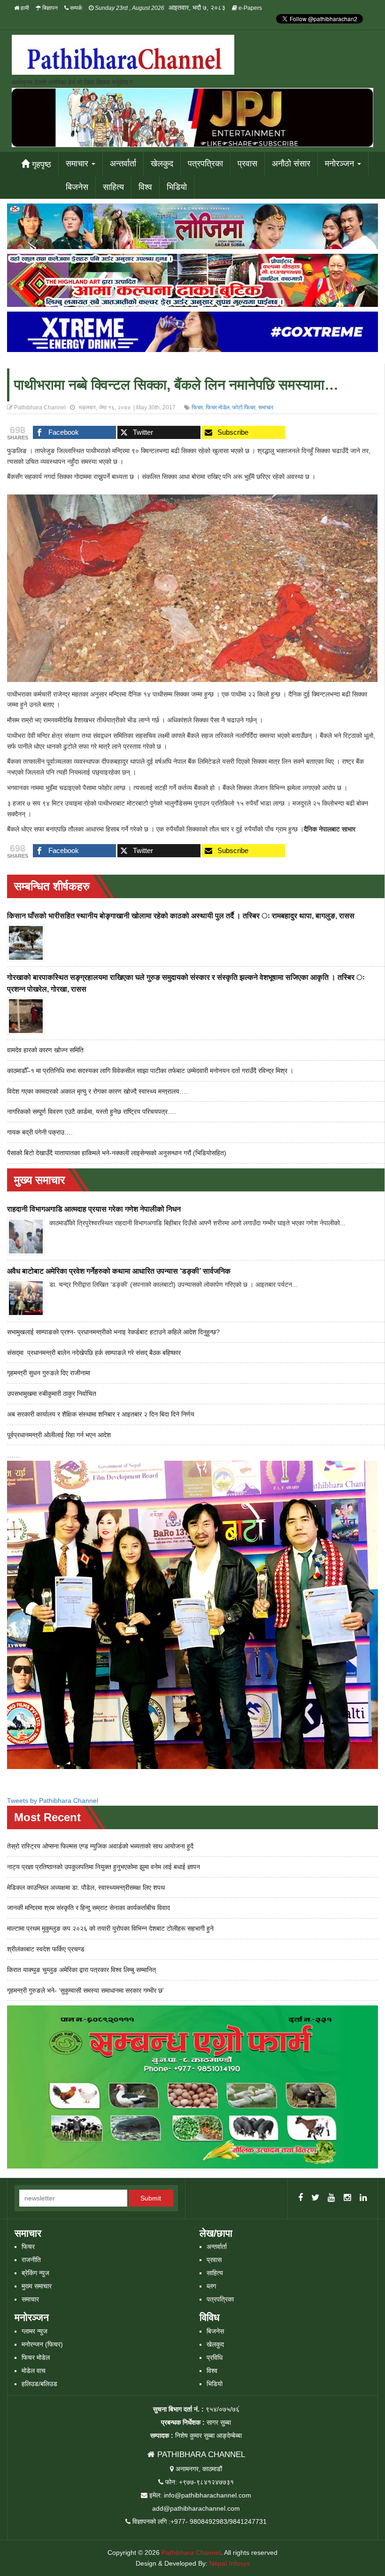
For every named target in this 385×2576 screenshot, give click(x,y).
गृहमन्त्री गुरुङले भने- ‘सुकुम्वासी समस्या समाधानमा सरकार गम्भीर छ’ (85, 1990)
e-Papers (250, 8)
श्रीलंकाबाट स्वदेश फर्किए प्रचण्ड (46, 1949)
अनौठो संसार (291, 164)
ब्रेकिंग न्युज (35, 2273)
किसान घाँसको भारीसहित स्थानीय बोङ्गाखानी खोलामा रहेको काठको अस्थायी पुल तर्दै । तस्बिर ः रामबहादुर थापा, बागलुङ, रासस (181, 916)
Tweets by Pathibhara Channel (53, 1801)
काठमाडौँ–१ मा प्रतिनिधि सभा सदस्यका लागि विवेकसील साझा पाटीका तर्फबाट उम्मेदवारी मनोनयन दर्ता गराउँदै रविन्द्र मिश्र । (150, 1071)
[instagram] (347, 2198)
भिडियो (177, 187)
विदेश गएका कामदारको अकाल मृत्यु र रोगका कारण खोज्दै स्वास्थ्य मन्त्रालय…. (97, 1091)
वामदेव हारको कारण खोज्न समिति (45, 1050)
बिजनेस (77, 187)
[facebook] (300, 2198)
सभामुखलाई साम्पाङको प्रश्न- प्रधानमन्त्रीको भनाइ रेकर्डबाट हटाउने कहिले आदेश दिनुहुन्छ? (113, 1332)
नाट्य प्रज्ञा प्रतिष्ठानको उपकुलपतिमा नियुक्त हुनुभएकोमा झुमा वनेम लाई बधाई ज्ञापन (104, 1867)
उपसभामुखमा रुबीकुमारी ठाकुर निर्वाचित (52, 1394)
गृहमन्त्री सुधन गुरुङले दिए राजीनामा (49, 1373)
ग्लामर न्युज (35, 2331)
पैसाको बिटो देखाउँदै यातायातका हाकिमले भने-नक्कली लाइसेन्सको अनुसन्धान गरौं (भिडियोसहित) (117, 1153)
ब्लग (211, 2286)
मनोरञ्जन (341, 164)
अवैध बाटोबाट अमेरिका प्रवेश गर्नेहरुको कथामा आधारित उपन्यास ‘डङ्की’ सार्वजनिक (119, 1271)
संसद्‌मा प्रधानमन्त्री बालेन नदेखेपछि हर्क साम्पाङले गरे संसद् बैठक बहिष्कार (94, 1353)
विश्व (145, 187)
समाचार (78, 164)
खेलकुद (162, 164)
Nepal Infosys (230, 2563)
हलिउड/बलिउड (39, 2384)
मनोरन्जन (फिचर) (42, 2344)
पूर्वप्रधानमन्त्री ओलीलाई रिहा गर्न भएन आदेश (59, 1435)
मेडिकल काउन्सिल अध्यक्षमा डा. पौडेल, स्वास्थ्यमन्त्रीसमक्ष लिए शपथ (86, 1887)
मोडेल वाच (34, 2371)
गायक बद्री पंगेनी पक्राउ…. (40, 1132)
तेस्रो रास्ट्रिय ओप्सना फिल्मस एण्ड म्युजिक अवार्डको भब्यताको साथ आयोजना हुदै (100, 1846)
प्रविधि (215, 2357)
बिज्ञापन (49, 8)
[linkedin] (363, 2198)
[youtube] (331, 2198)
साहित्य (113, 187)
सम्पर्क (75, 8)
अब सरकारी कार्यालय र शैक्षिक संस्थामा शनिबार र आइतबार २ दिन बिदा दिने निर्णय (101, 1414)
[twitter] (315, 2198)
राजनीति (31, 2260)
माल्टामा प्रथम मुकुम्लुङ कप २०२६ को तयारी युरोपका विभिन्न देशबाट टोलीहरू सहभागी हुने (110, 1928)
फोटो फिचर (244, 407)
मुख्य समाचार (37, 2286)
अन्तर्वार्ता (123, 164)
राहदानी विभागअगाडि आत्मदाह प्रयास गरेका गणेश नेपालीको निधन (94, 1209)
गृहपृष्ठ (40, 164)
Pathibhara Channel (191, 2553)
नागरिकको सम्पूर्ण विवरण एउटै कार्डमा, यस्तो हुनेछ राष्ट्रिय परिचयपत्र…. (92, 1112)
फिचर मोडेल (218, 407)
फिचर (197, 407)
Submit (151, 2198)
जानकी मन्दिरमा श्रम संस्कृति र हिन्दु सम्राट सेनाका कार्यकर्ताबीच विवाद (89, 1908)
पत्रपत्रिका (205, 164)
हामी (24, 8)
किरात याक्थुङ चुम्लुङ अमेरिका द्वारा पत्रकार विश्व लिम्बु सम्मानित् (81, 1970)
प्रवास (247, 164)
